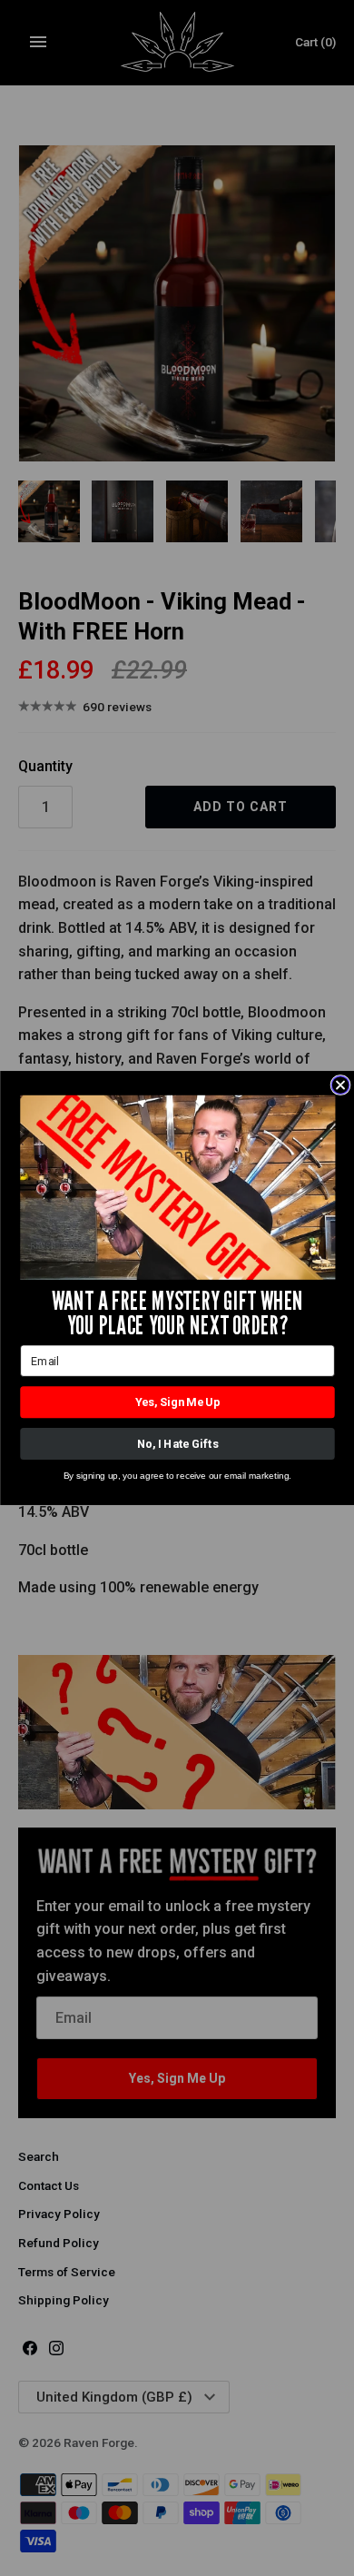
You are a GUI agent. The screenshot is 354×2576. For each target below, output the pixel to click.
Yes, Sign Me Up (177, 1402)
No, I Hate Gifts (177, 1444)
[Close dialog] (340, 1085)
